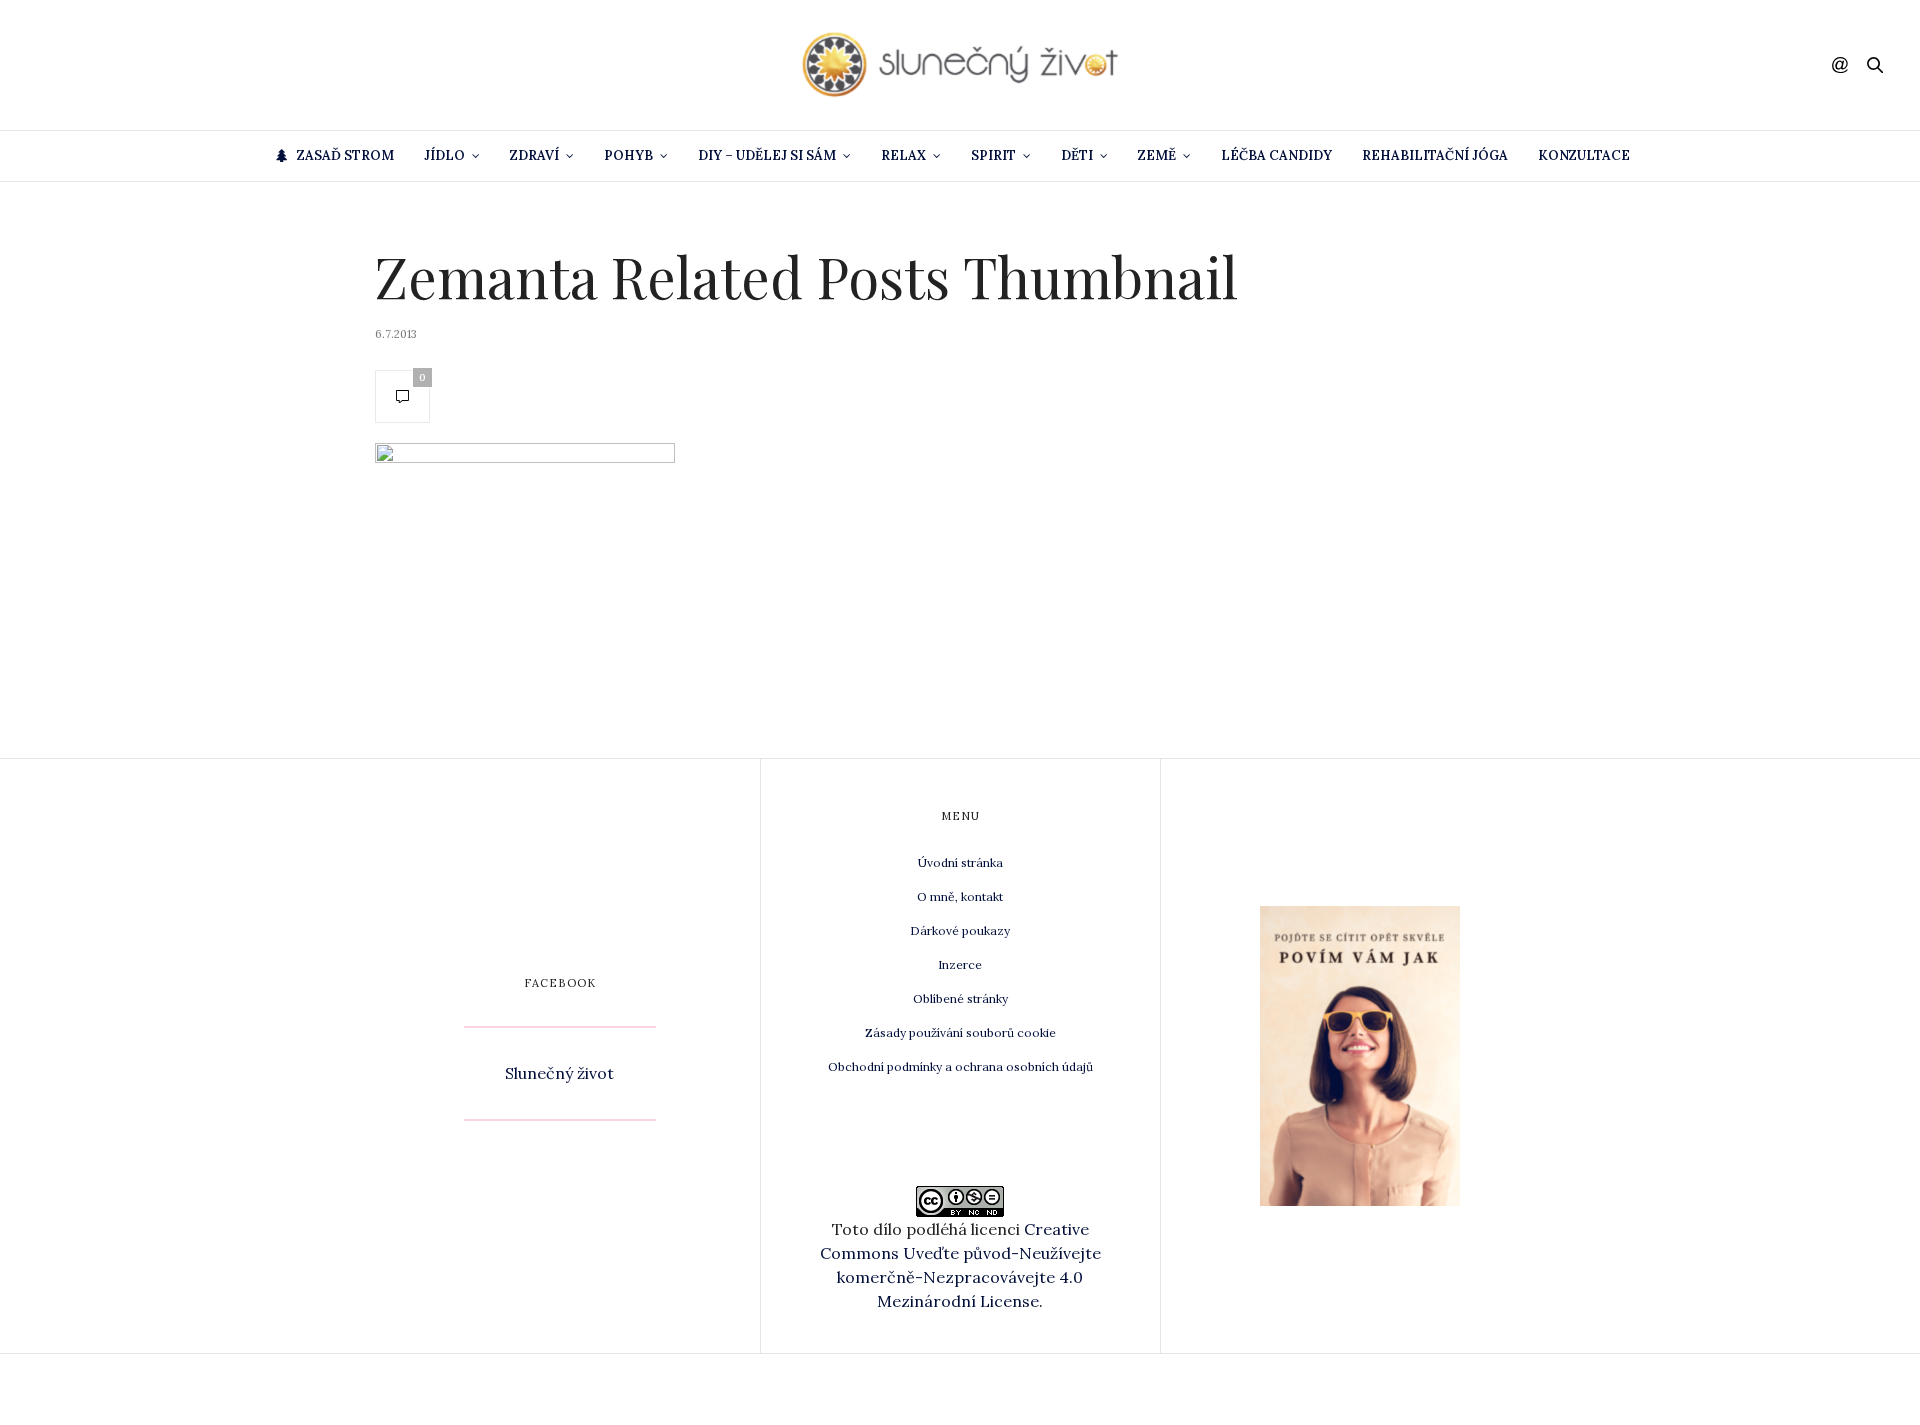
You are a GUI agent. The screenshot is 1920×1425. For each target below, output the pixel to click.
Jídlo (444, 155)
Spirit (993, 155)
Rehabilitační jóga (1435, 155)
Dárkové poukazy (960, 930)
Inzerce (960, 964)
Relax (903, 155)
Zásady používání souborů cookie (960, 1032)
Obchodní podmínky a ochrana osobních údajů (960, 1066)
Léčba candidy (1276, 155)
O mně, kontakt (960, 896)
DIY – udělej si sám (767, 155)
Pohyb (628, 155)
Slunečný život (559, 1073)
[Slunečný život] (960, 65)
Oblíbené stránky (960, 998)
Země (1157, 155)
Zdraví (534, 155)
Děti (1077, 155)
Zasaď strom (345, 155)
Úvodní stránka (960, 862)
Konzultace (1584, 155)
